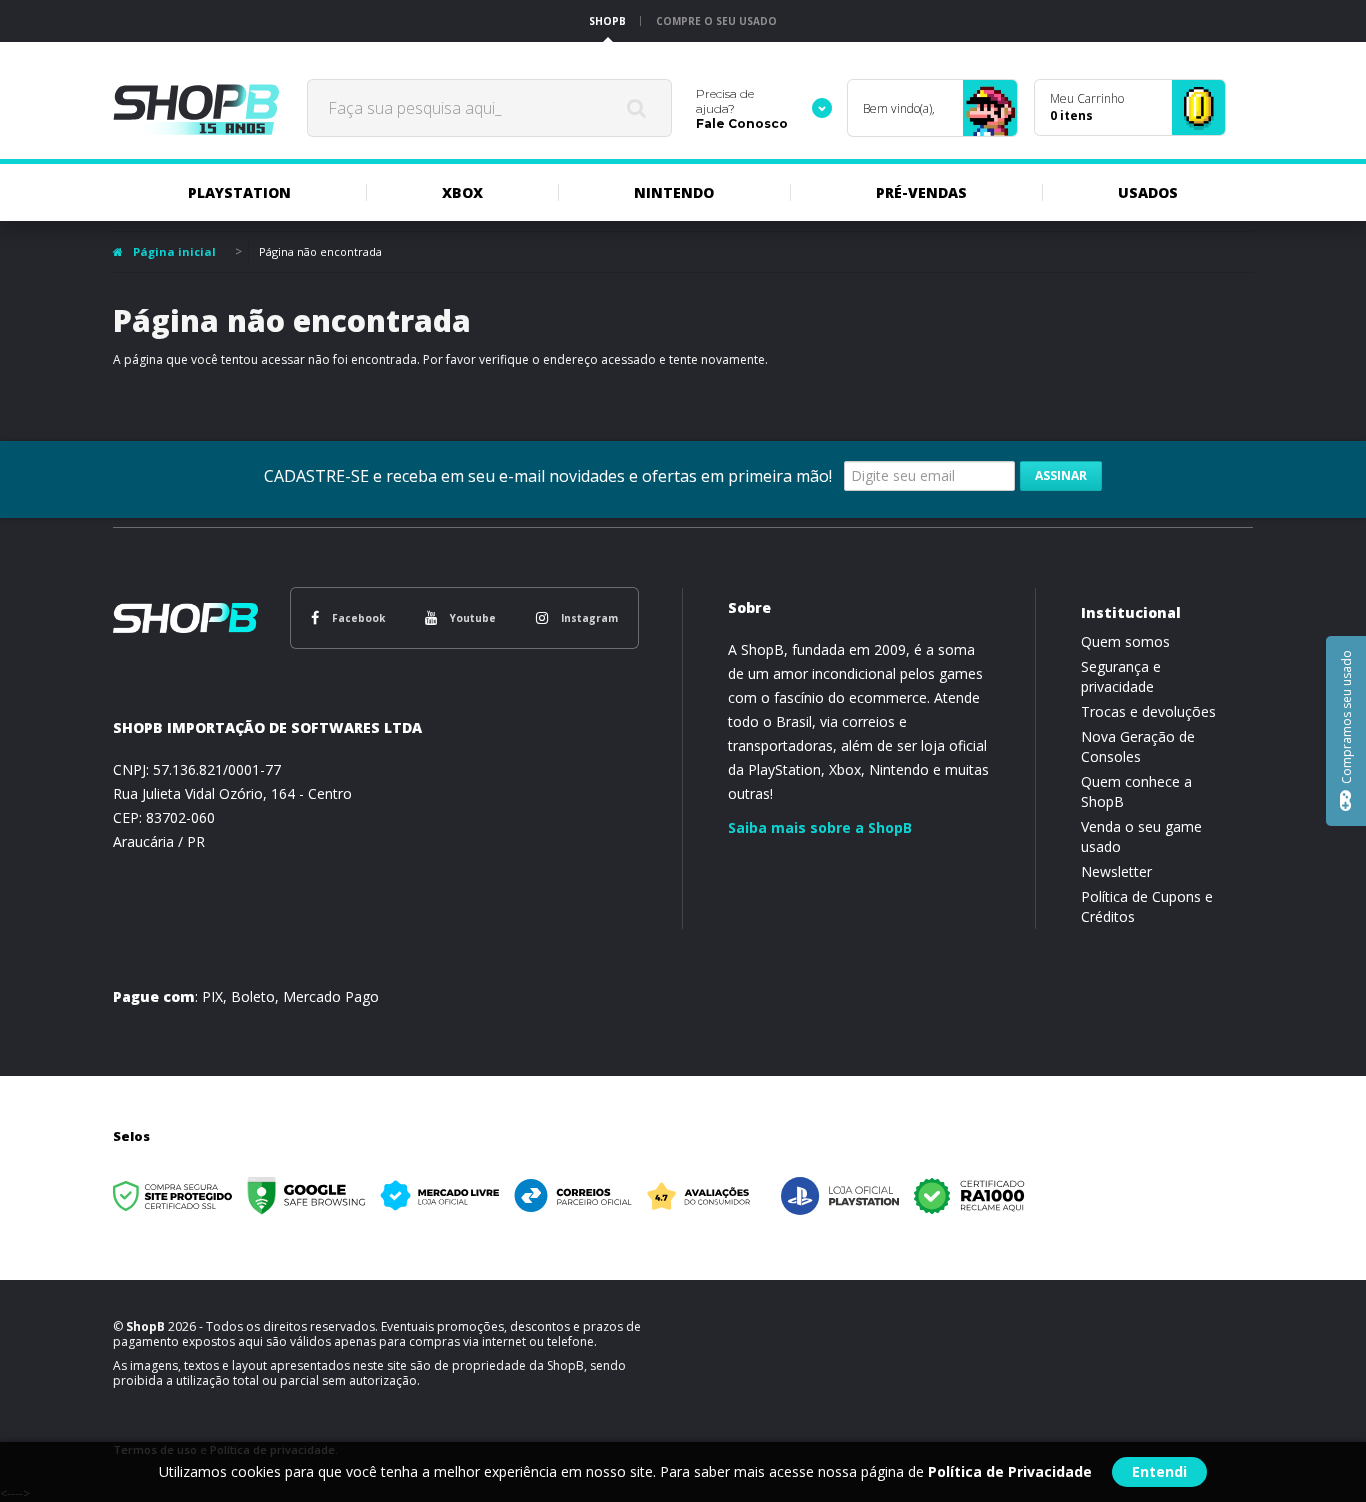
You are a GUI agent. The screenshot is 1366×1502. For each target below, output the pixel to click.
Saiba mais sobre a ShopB (820, 827)
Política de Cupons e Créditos (1147, 906)
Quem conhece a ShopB (1136, 791)
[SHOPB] (196, 108)
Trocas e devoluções (1148, 711)
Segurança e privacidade (1121, 676)
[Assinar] (1061, 476)
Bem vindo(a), (899, 108)
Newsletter (1116, 871)
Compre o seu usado (716, 21)
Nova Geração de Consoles (1138, 746)
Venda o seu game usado (1141, 836)
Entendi (1159, 1471)
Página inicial (174, 251)
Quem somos (1125, 641)
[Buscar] (636, 108)
